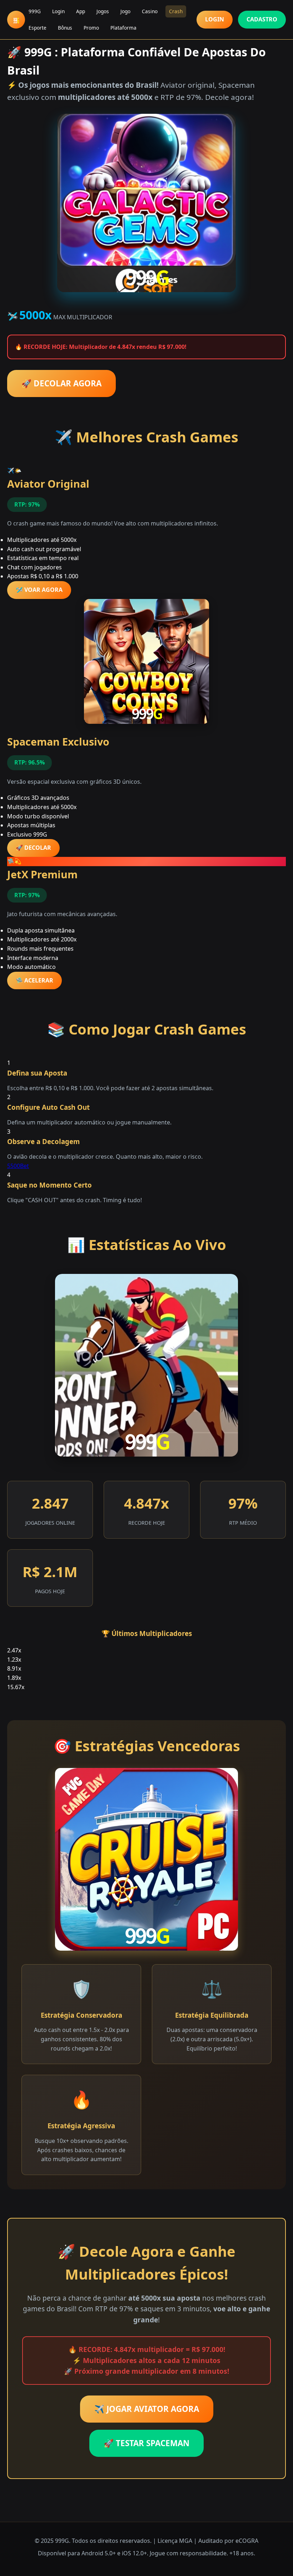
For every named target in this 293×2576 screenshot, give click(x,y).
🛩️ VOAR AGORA (39, 590)
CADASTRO (262, 19)
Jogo (125, 11)
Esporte (38, 28)
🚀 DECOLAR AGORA (61, 383)
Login (58, 11)
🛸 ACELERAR (34, 980)
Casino (150, 11)
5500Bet (18, 1166)
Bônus (65, 28)
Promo (91, 28)
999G (35, 11)
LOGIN (215, 19)
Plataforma (123, 28)
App (81, 11)
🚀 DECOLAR (33, 848)
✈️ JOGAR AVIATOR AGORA (147, 2409)
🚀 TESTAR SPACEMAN (146, 2443)
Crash (176, 11)
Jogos (103, 11)
